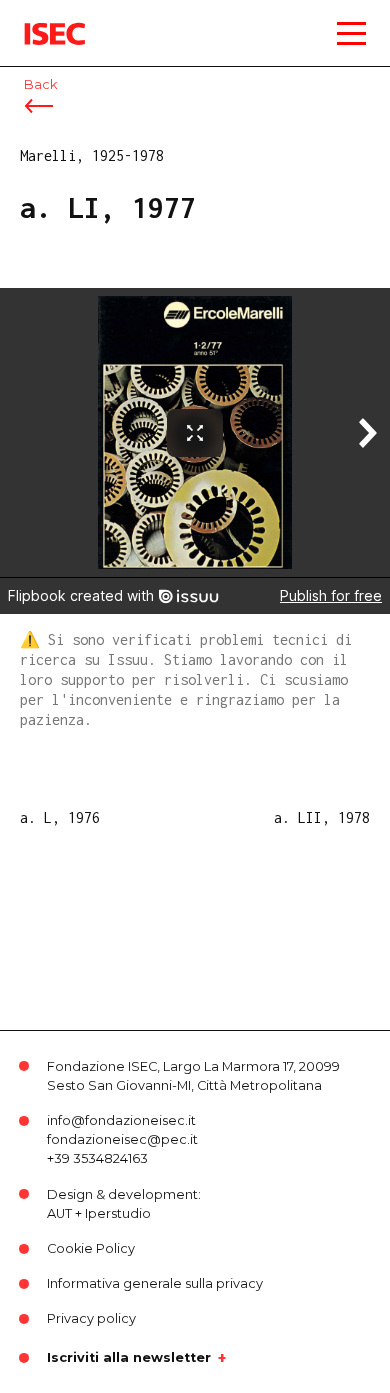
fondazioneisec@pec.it (122, 1139)
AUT (59, 1213)
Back (40, 84)
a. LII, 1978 (322, 817)
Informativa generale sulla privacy (155, 1283)
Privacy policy (91, 1318)
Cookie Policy (91, 1248)
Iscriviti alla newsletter (129, 1358)
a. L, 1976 (60, 817)
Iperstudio (118, 1213)
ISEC (40, 19)
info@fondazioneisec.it (121, 1120)
